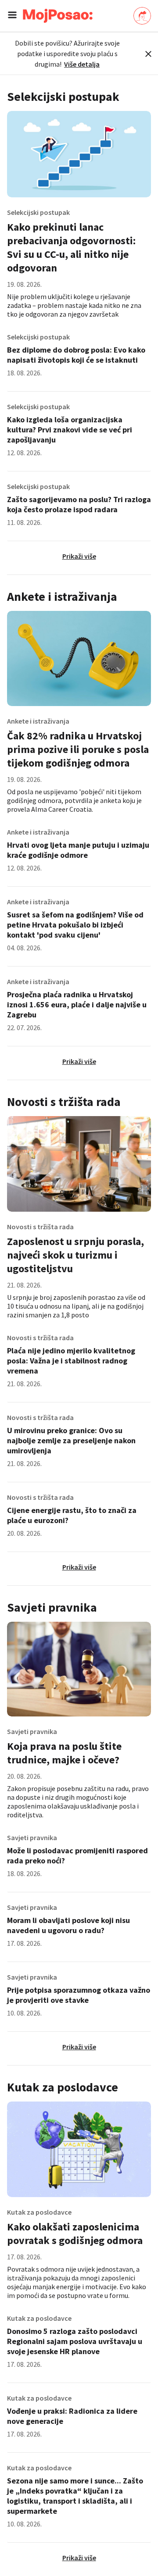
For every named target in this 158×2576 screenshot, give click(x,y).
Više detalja (82, 64)
